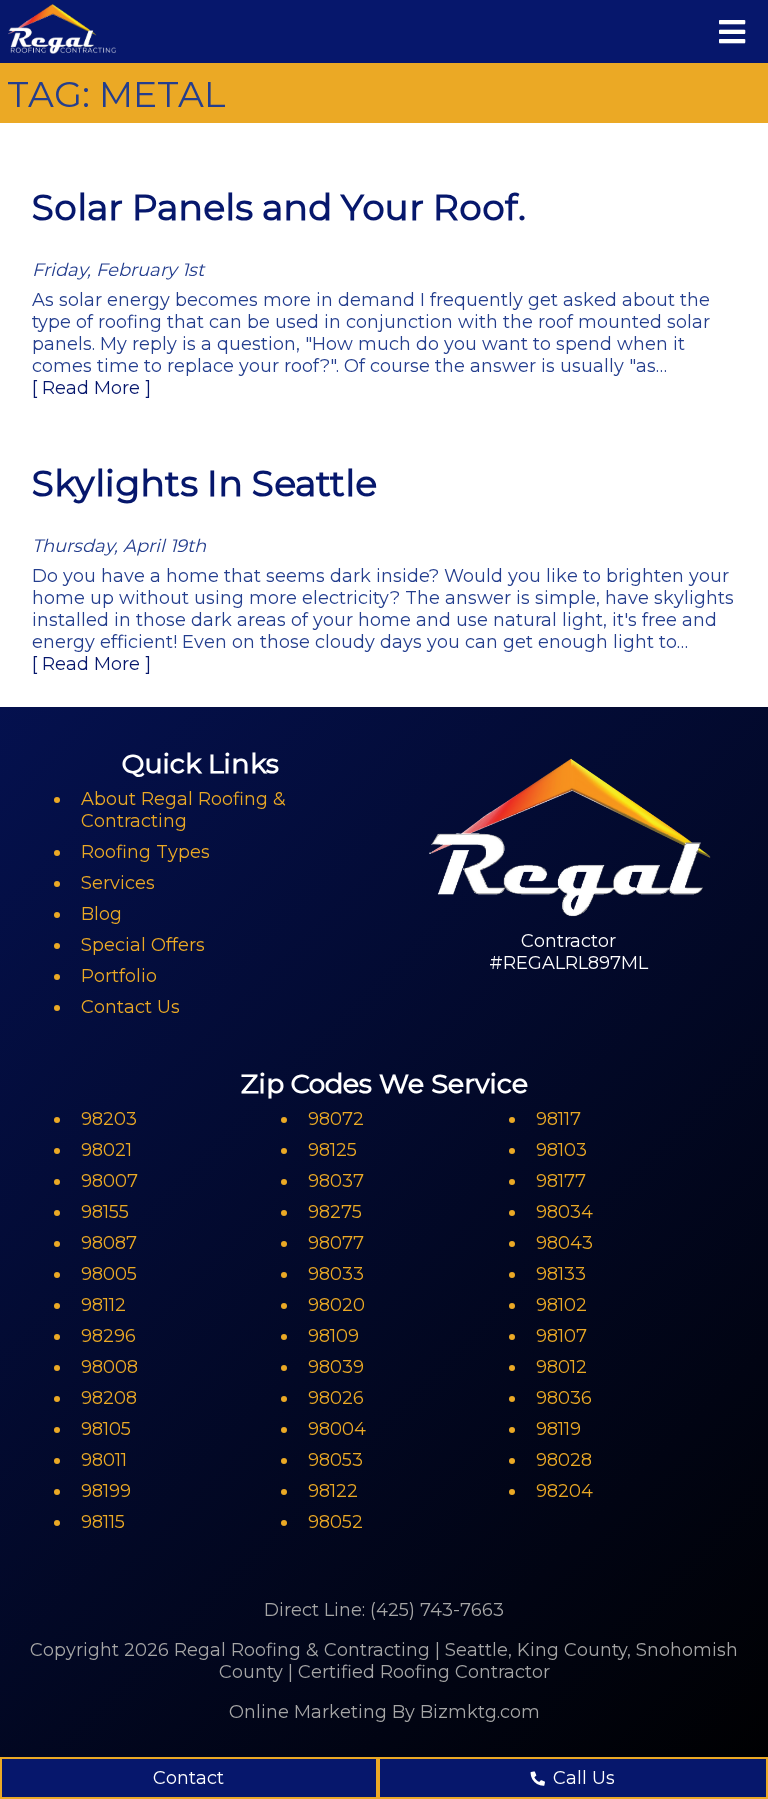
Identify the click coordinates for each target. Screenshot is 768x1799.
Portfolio (119, 976)
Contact (188, 1778)
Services (118, 883)
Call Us (584, 1778)
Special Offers (143, 945)
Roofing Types (145, 852)
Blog (101, 914)
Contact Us (130, 1007)
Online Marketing (308, 1712)
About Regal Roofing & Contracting (183, 810)
